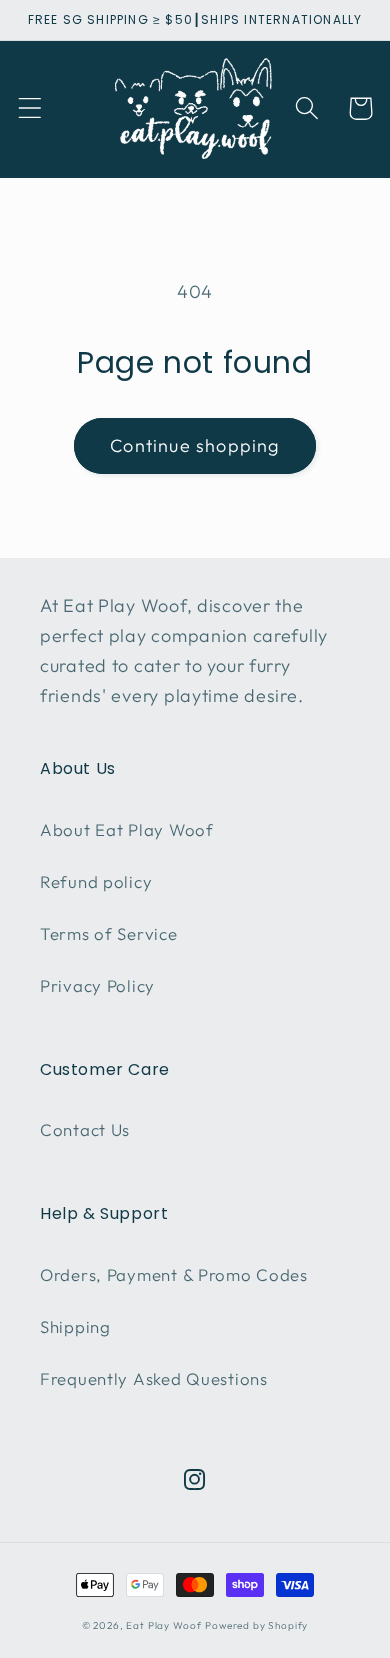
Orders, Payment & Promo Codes (174, 1274)
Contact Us (85, 1129)
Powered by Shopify (256, 1625)
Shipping (75, 1326)
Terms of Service (109, 933)
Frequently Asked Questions (154, 1378)
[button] (30, 108)
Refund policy (96, 881)
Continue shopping (194, 445)
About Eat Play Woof (127, 829)
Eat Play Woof (163, 1625)
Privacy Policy (97, 985)
